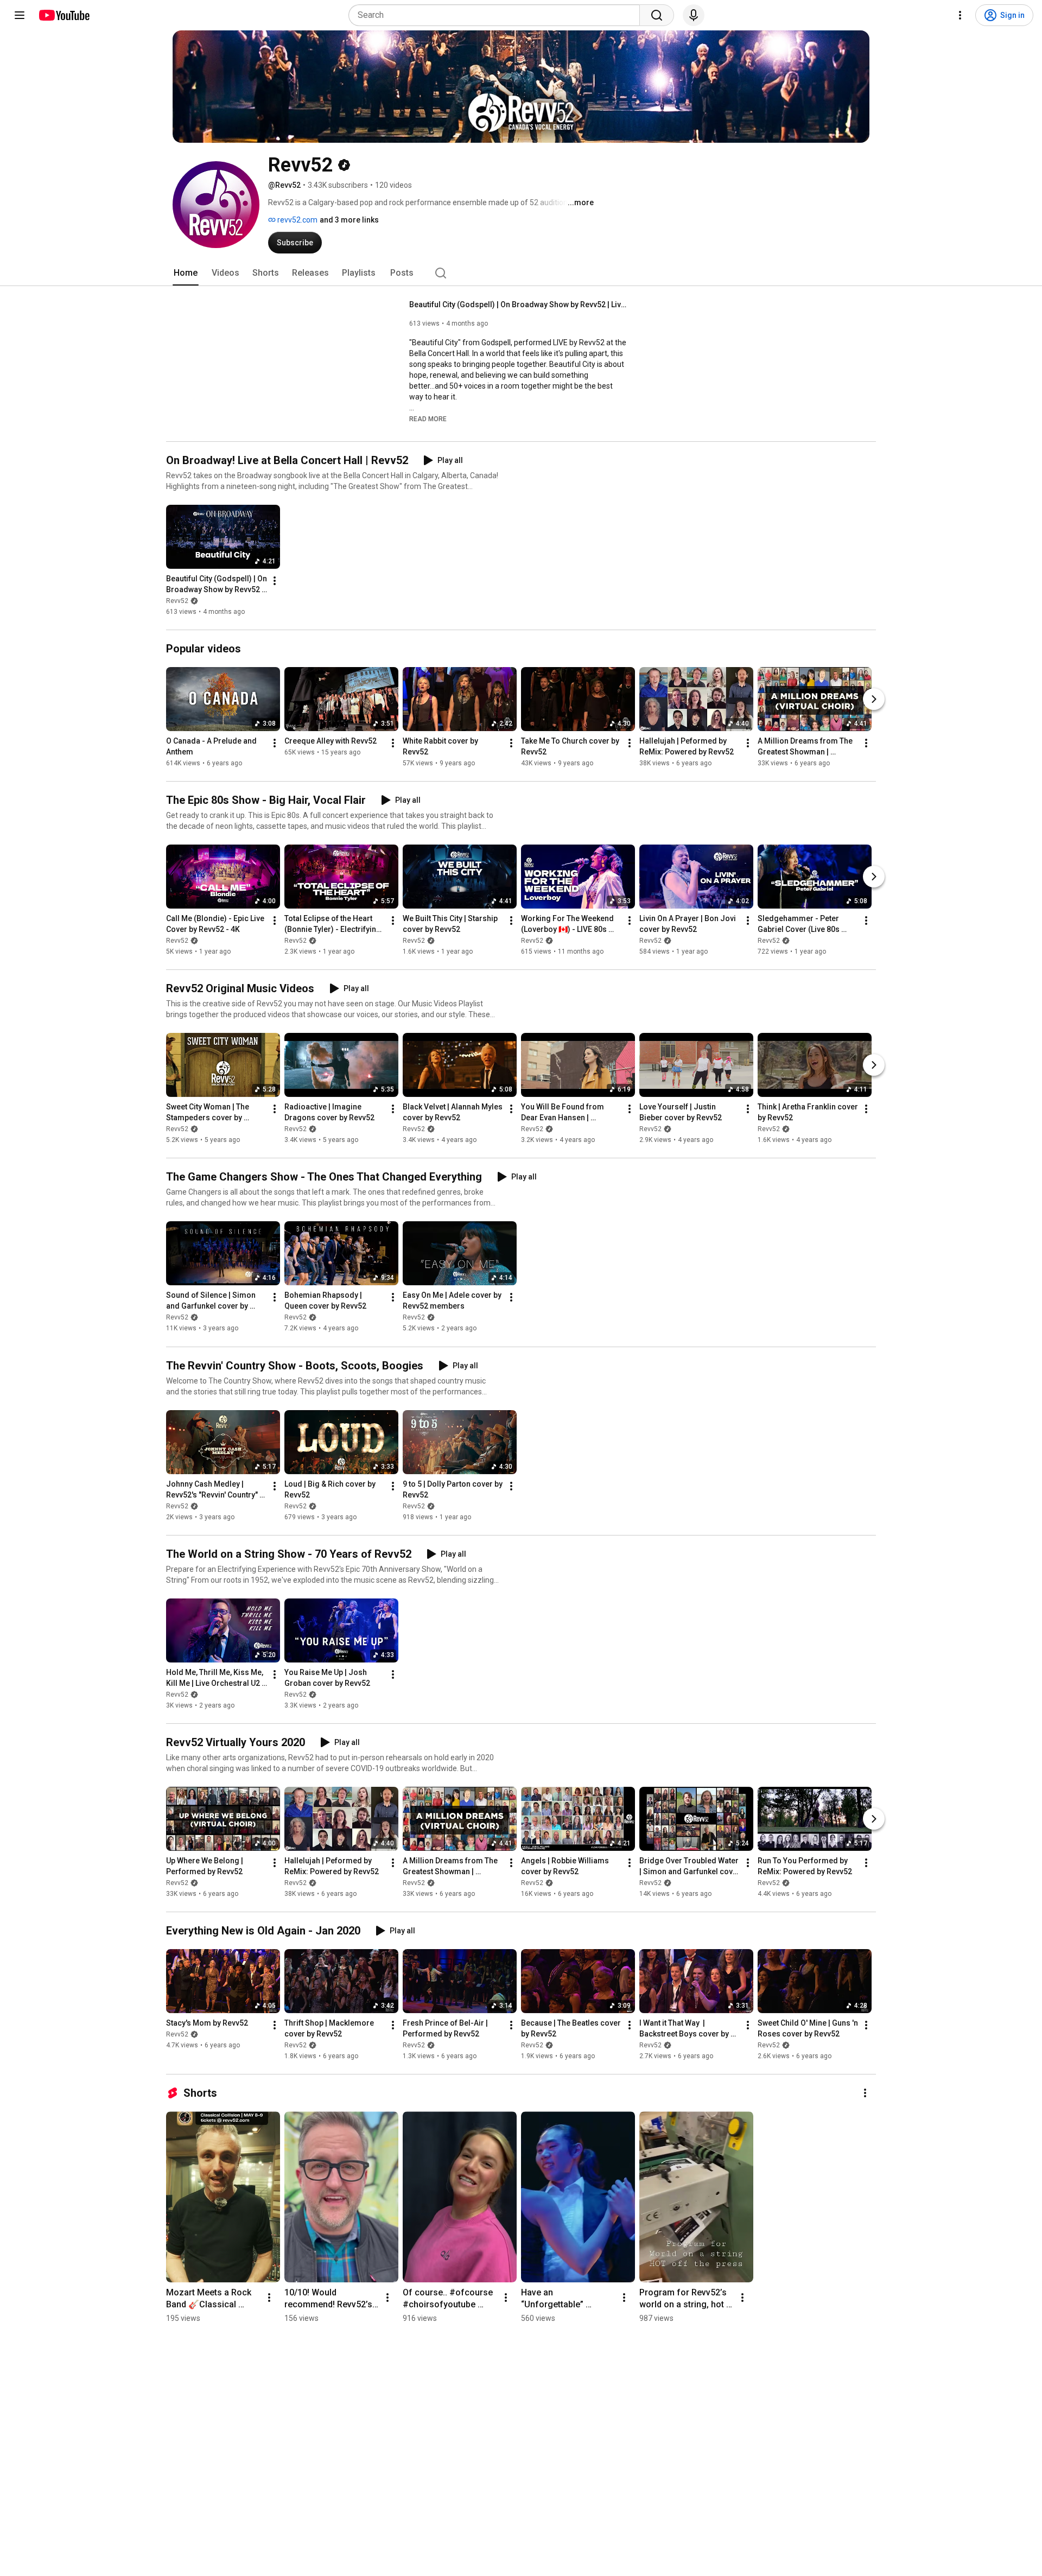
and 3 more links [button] (349, 220)
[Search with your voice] (694, 15)
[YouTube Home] (64, 15)
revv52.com (297, 220)
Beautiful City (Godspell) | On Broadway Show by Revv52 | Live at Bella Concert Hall (518, 304)
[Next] (874, 699)
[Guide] (20, 15)
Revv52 (177, 601)
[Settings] (960, 15)
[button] (428, 418)
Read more (428, 419)
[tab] (186, 273)
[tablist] (521, 273)
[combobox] (497, 15)
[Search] (657, 15)
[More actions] (275, 581)
